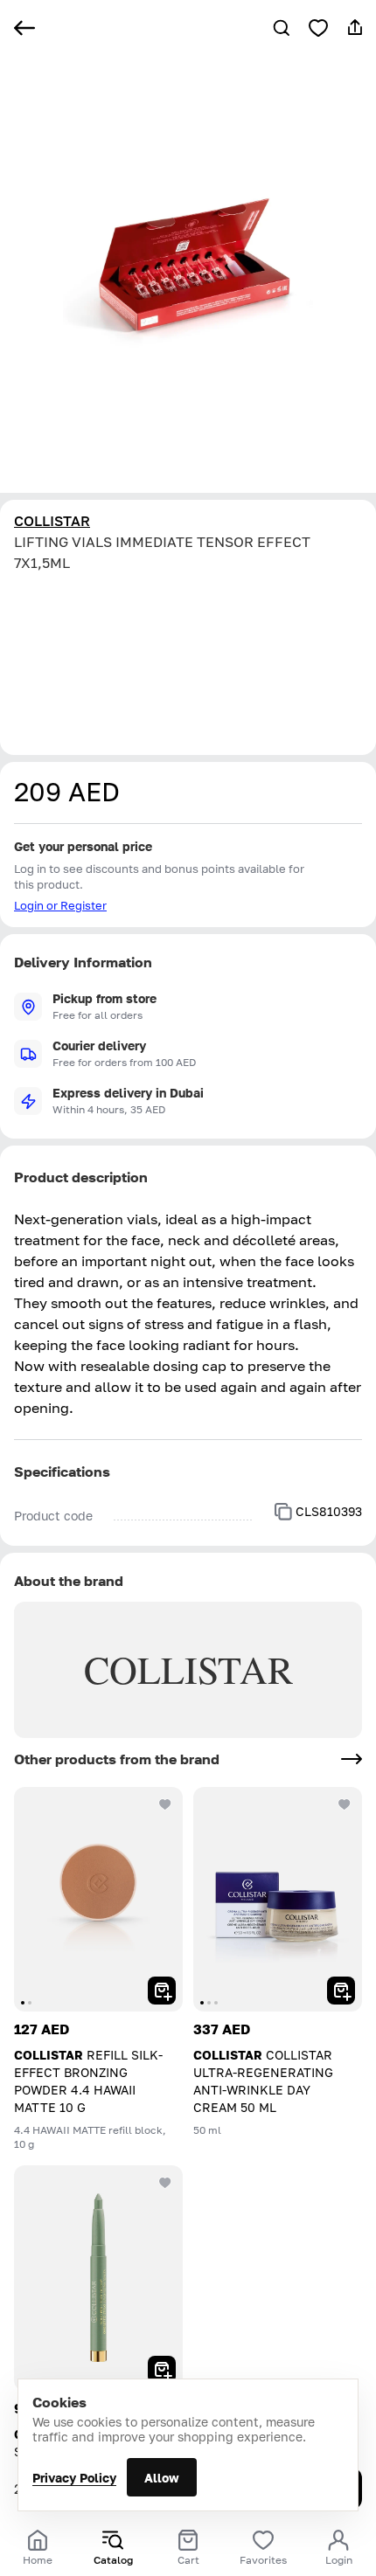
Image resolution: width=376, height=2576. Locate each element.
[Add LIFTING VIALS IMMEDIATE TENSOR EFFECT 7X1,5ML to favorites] (318, 28)
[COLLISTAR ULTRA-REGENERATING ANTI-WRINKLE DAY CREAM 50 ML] (278, 1899)
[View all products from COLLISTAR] (352, 1759)
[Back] (24, 28)
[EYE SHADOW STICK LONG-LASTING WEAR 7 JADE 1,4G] (98, 2278)
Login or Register (60, 905)
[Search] (282, 28)
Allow (162, 2478)
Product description (81, 1177)
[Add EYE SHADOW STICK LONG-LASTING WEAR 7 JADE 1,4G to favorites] (165, 2183)
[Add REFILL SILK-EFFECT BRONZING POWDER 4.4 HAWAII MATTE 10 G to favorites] (165, 1804)
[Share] (355, 28)
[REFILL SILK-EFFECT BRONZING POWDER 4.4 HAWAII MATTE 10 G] (98, 1899)
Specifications (62, 1472)
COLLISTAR (52, 521)
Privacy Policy (74, 2478)
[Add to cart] (162, 1991)
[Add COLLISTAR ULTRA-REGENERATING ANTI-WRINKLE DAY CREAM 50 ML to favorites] (345, 1804)
